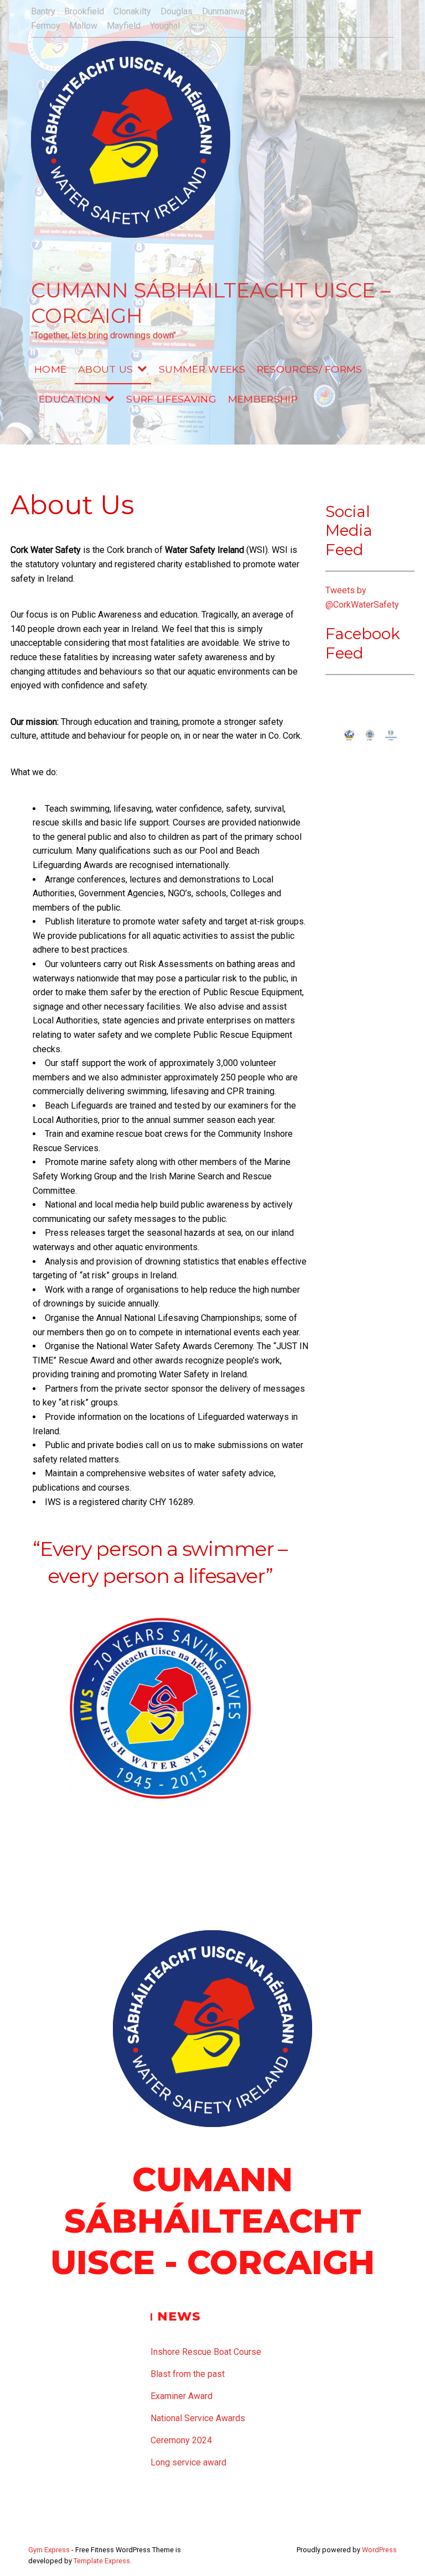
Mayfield (124, 26)
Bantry (43, 11)
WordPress (379, 2550)
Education (70, 399)
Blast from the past (188, 2374)
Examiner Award (182, 2396)
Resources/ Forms (310, 369)
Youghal (165, 26)
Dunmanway (225, 11)
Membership (263, 399)
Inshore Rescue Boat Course (206, 2352)
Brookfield (84, 11)
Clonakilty (132, 11)
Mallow (83, 26)
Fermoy (46, 26)
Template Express (102, 2561)
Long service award (188, 2462)
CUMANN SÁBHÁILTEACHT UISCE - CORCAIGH (212, 2221)
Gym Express (49, 2550)
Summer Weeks (202, 369)
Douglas (177, 11)
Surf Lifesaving (171, 399)
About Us (106, 369)
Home (50, 369)
